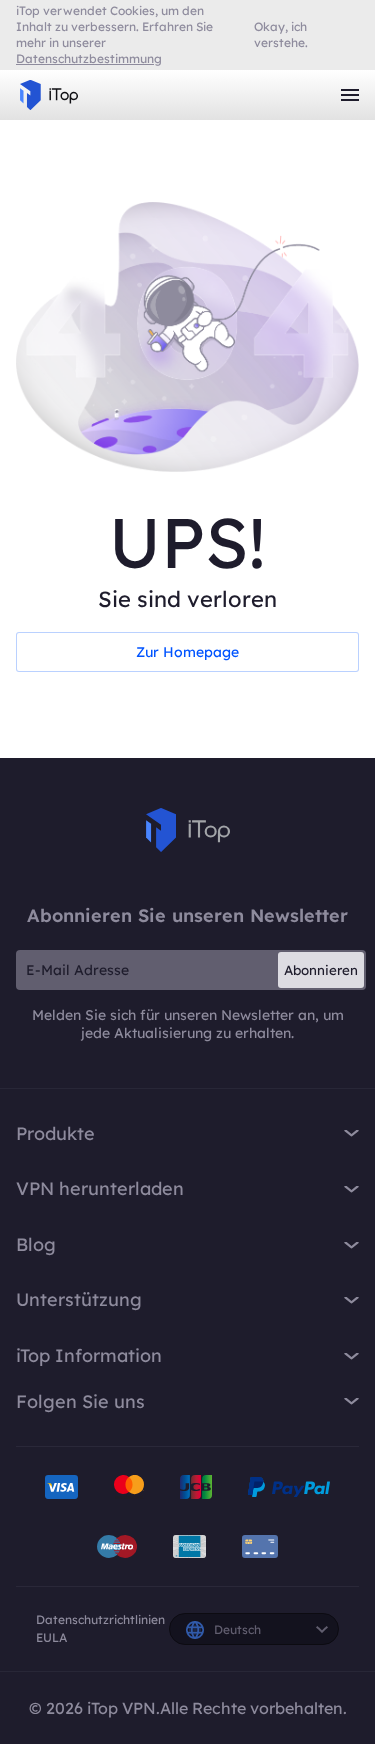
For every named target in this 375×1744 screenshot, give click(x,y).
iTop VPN (49, 95)
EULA (51, 1637)
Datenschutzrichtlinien (100, 1619)
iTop (188, 830)
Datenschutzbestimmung (89, 58)
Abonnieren (321, 970)
